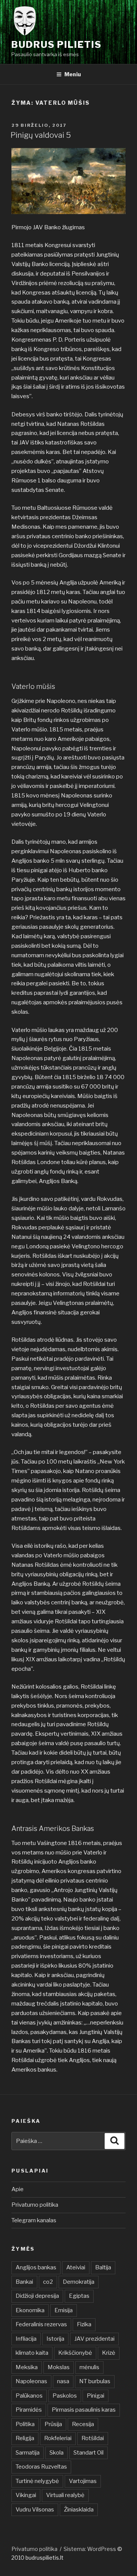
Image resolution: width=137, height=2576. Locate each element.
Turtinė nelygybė (37, 2481)
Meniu (73, 74)
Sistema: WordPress (90, 2549)
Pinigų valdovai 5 (41, 135)
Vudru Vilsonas (35, 2510)
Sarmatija (28, 2453)
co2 (48, 2282)
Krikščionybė (75, 2353)
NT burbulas (95, 2381)
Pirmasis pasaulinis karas (84, 2410)
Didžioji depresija (37, 2296)
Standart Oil (88, 2453)
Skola (57, 2453)
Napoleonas (31, 2381)
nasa (63, 2381)
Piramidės (29, 2410)
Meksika (27, 2367)
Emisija (64, 2310)
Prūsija (53, 2424)
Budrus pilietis (57, 45)
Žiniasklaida (79, 2510)
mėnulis (89, 2367)
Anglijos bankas (36, 2267)
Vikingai (26, 2495)
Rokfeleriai (58, 2438)
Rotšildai (93, 2438)
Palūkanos (29, 2396)
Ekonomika (30, 2310)
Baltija (103, 2267)
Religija (25, 2438)
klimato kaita (32, 2353)
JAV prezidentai (94, 2339)
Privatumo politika (35, 2205)
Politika (25, 2424)
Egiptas (79, 2296)
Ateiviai (76, 2267)
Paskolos (65, 2396)
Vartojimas (83, 2481)
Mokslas (59, 2367)
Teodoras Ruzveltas (41, 2467)
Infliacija (26, 2339)
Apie (18, 2189)
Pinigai (96, 2396)
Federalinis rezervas (41, 2324)
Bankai (24, 2282)
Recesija (83, 2424)
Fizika (84, 2324)
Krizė (109, 2353)
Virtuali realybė (65, 2495)
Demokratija (79, 2282)
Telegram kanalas (34, 2220)
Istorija (55, 2339)
